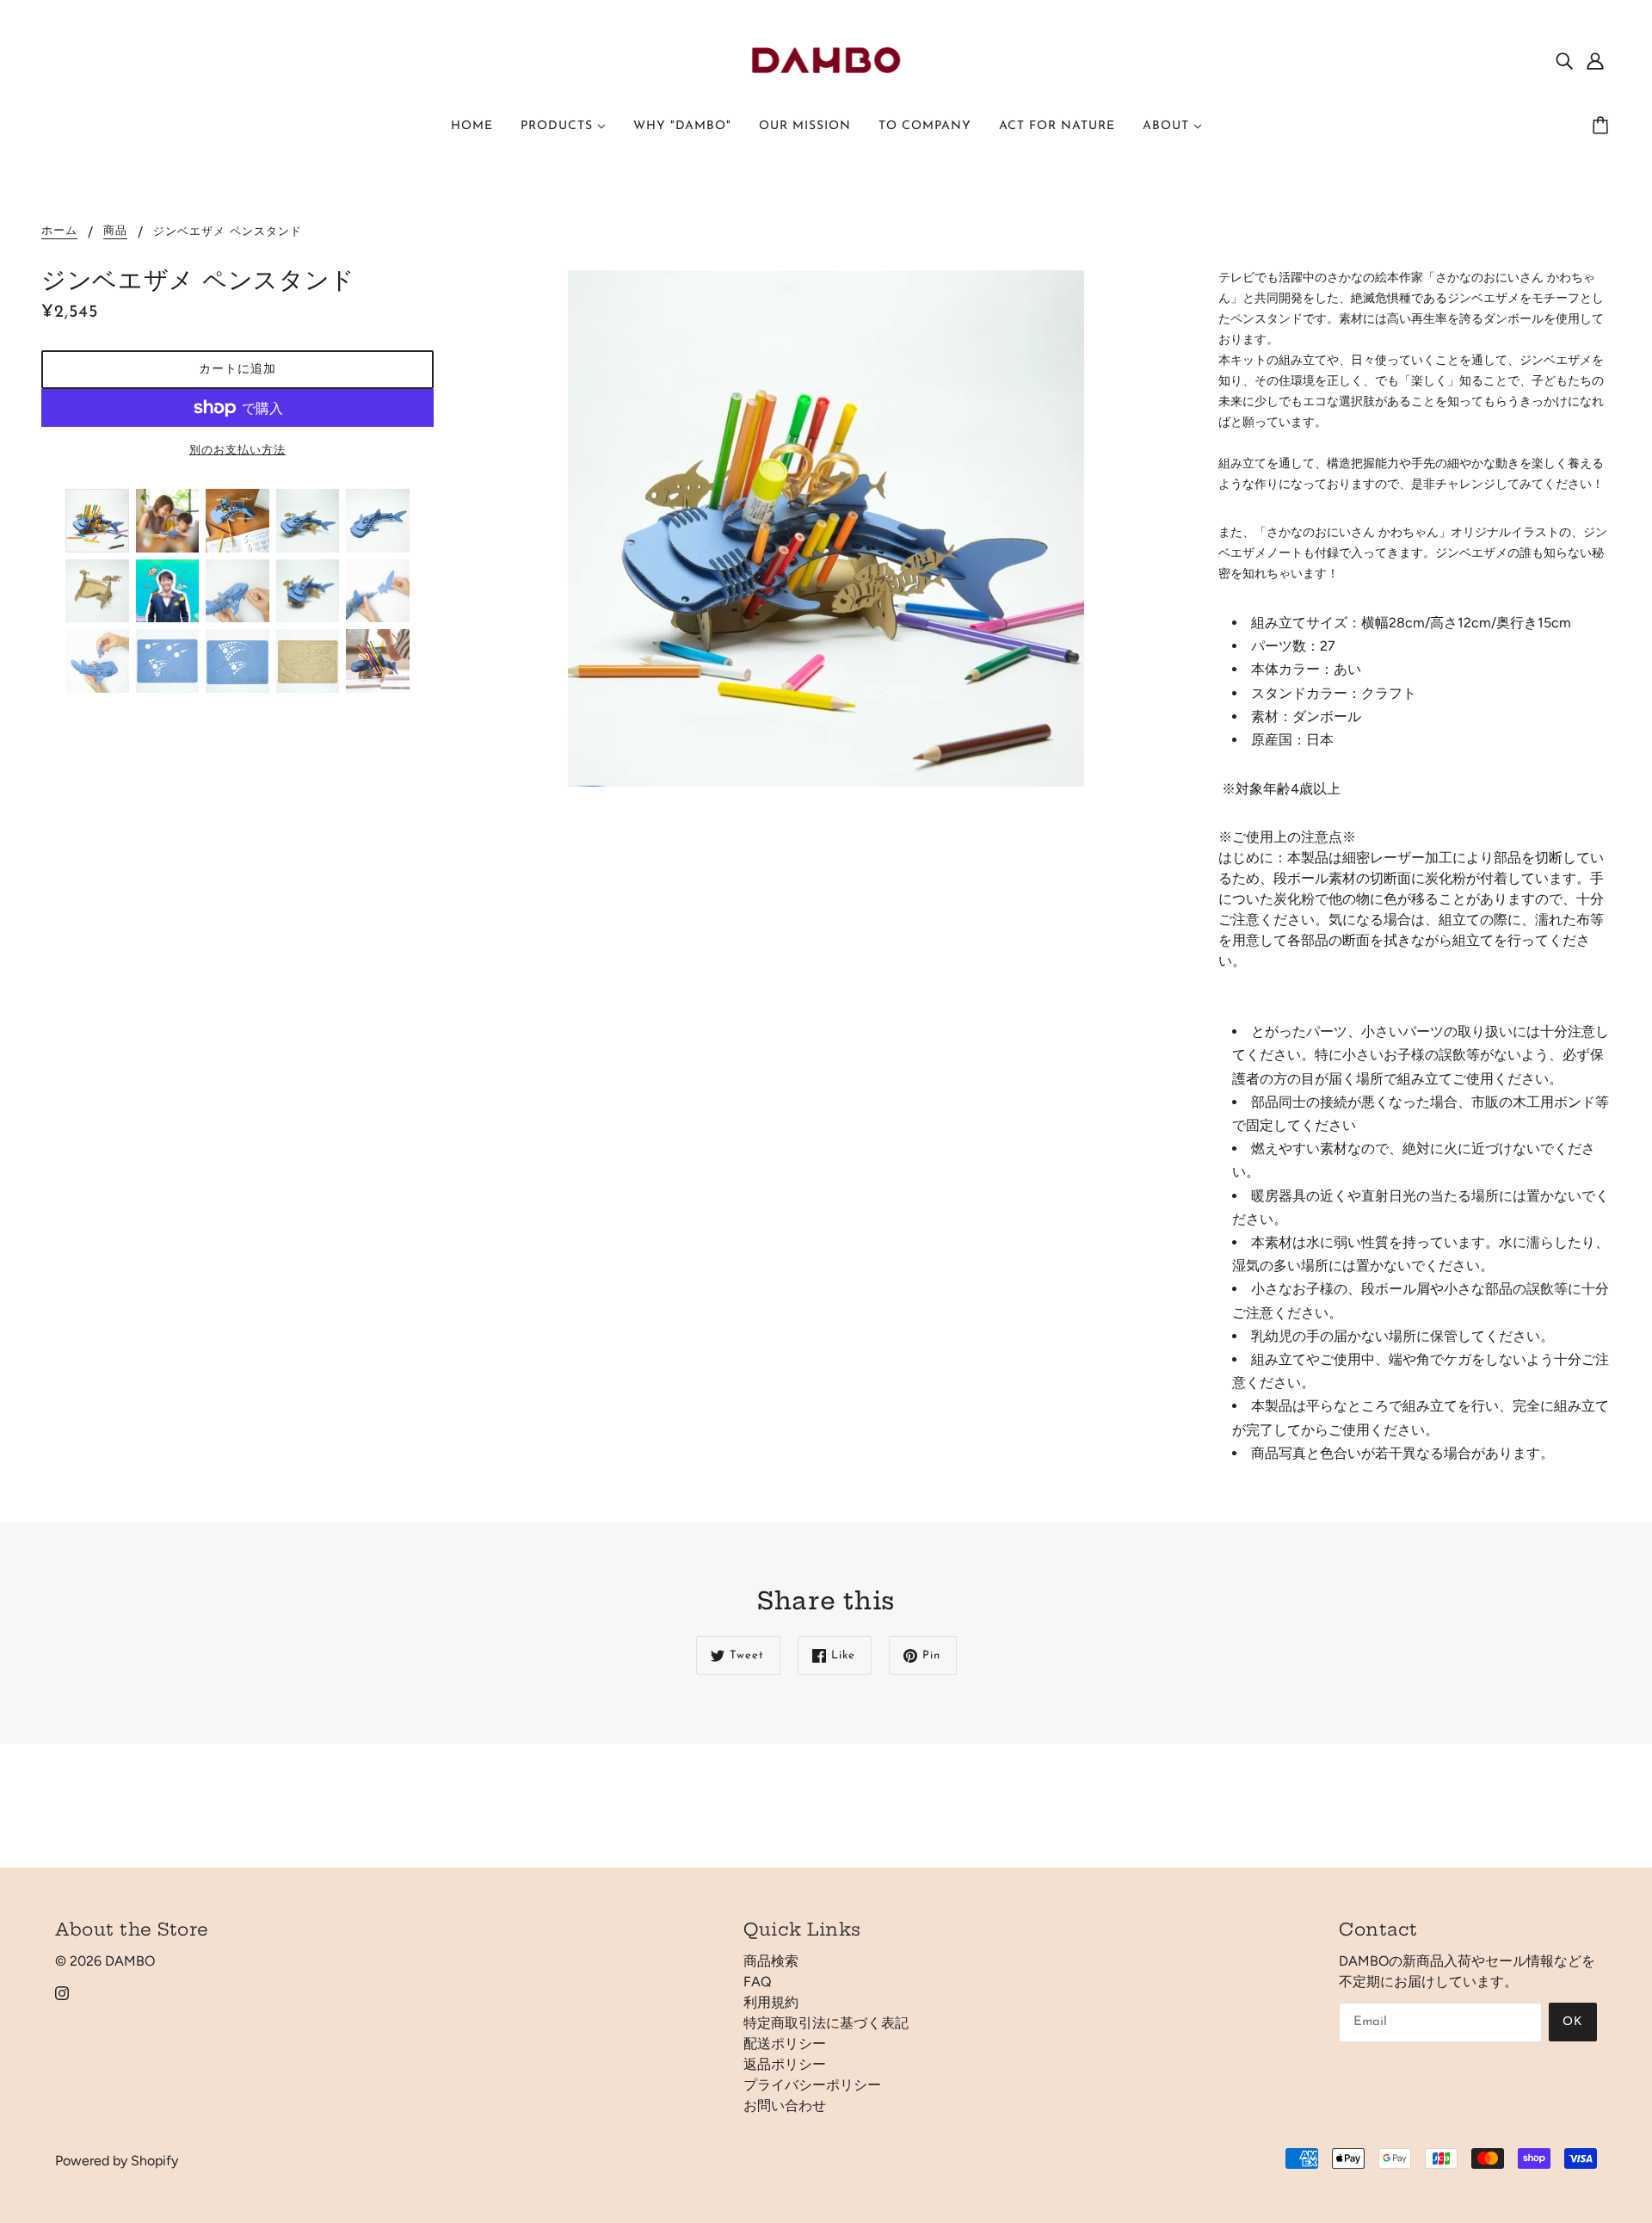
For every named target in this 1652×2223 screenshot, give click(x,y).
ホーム (59, 231)
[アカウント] (1595, 60)
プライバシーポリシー (812, 2085)
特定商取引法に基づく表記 (826, 2023)
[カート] (1603, 127)
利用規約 (771, 2002)
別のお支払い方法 (237, 451)
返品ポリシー (785, 2064)
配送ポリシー (785, 2044)
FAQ (757, 1982)
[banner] (826, 59)
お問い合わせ (785, 2106)
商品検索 (771, 1961)
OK (1573, 2022)
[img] (1564, 60)
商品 (115, 231)
